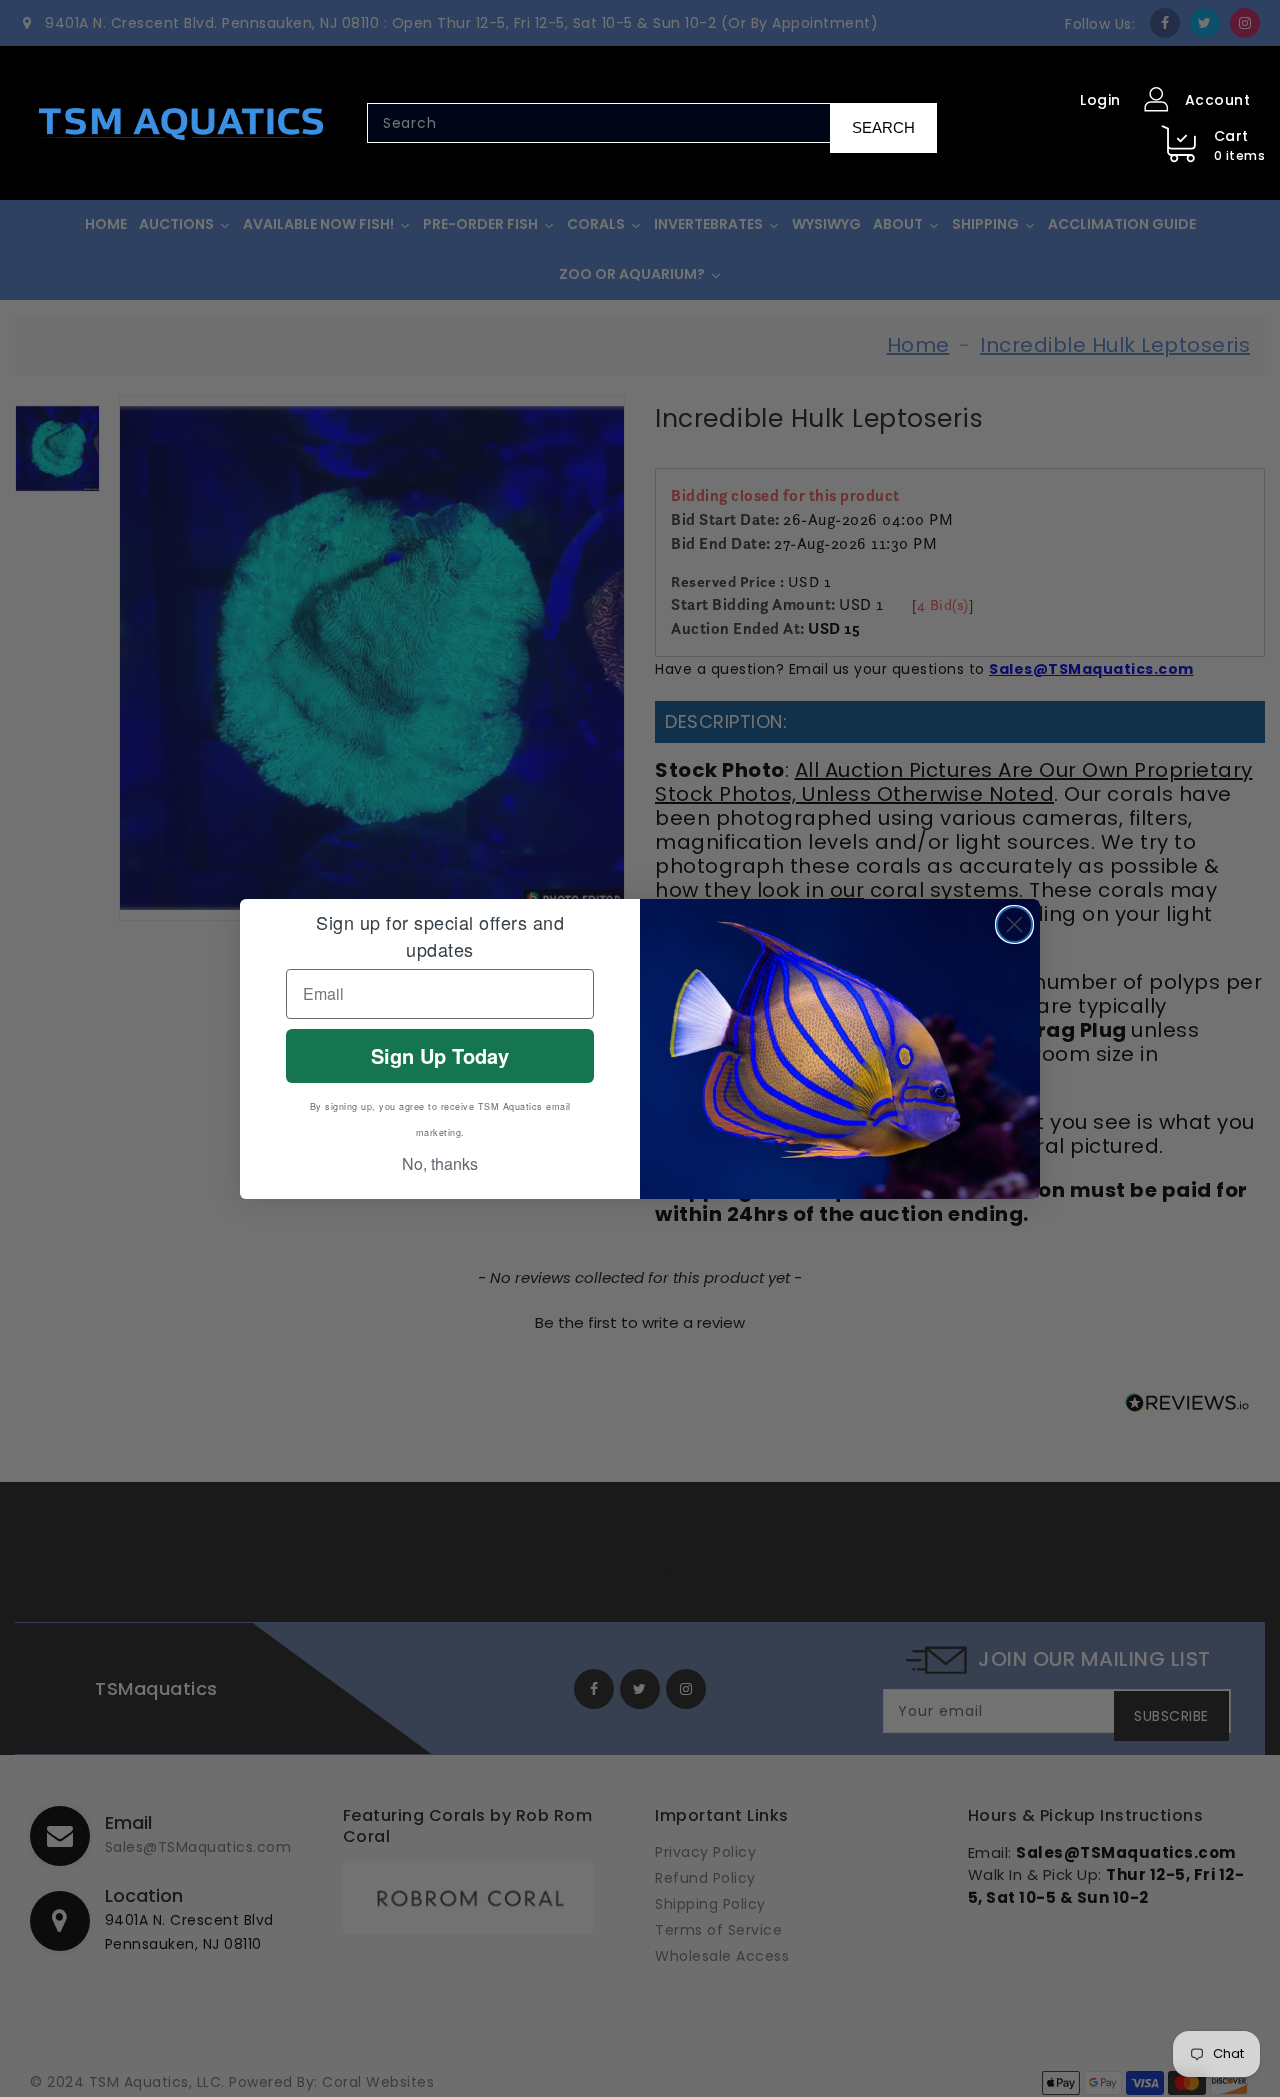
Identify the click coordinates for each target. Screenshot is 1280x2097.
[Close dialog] (1014, 924)
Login (1100, 100)
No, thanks (440, 1163)
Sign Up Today (440, 1055)
